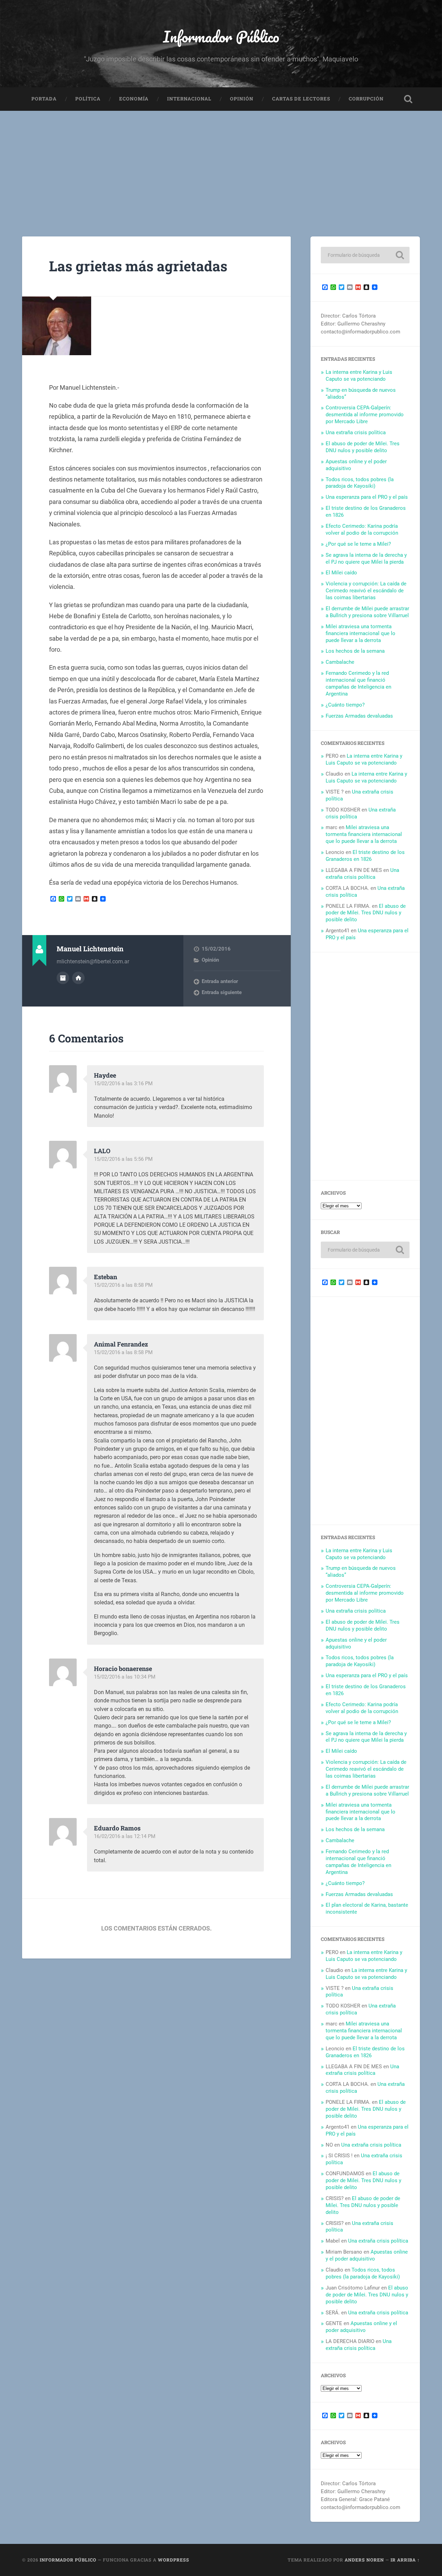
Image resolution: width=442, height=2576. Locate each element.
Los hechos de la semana (355, 651)
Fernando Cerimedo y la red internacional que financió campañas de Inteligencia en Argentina (358, 683)
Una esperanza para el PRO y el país (367, 497)
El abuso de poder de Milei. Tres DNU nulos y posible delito (363, 447)
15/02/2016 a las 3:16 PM (123, 1083)
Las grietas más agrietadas (138, 266)
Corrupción (366, 99)
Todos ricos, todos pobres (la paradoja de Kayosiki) (360, 483)
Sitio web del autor (78, 978)
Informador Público (221, 36)
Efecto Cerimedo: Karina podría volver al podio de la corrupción (362, 529)
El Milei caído (341, 573)
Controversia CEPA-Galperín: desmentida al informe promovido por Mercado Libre (365, 415)
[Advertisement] (221, 163)
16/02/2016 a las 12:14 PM (125, 1836)
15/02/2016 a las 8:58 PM (123, 1285)
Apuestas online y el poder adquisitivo (367, 2255)
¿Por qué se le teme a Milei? (358, 544)
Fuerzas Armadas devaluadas (359, 716)
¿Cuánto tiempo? (345, 705)
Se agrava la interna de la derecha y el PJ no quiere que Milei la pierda (366, 558)
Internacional (189, 99)
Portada (44, 99)
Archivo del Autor (63, 978)
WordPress (174, 2560)
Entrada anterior (220, 981)
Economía (134, 99)
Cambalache (340, 662)
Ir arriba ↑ (405, 2560)
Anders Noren (364, 2560)
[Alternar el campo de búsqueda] (408, 99)
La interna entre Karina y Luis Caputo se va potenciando (359, 376)
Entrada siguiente (222, 992)
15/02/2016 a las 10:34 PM (125, 1677)
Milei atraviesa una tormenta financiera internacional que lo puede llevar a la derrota (361, 633)
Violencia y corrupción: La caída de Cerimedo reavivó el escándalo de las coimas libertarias (366, 591)
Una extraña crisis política (356, 432)
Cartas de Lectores (301, 99)
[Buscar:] (365, 255)
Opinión (242, 99)
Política (88, 99)
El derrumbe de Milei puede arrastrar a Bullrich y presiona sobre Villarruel (367, 612)
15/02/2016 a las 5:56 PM (123, 1159)
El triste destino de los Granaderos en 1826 (365, 856)
